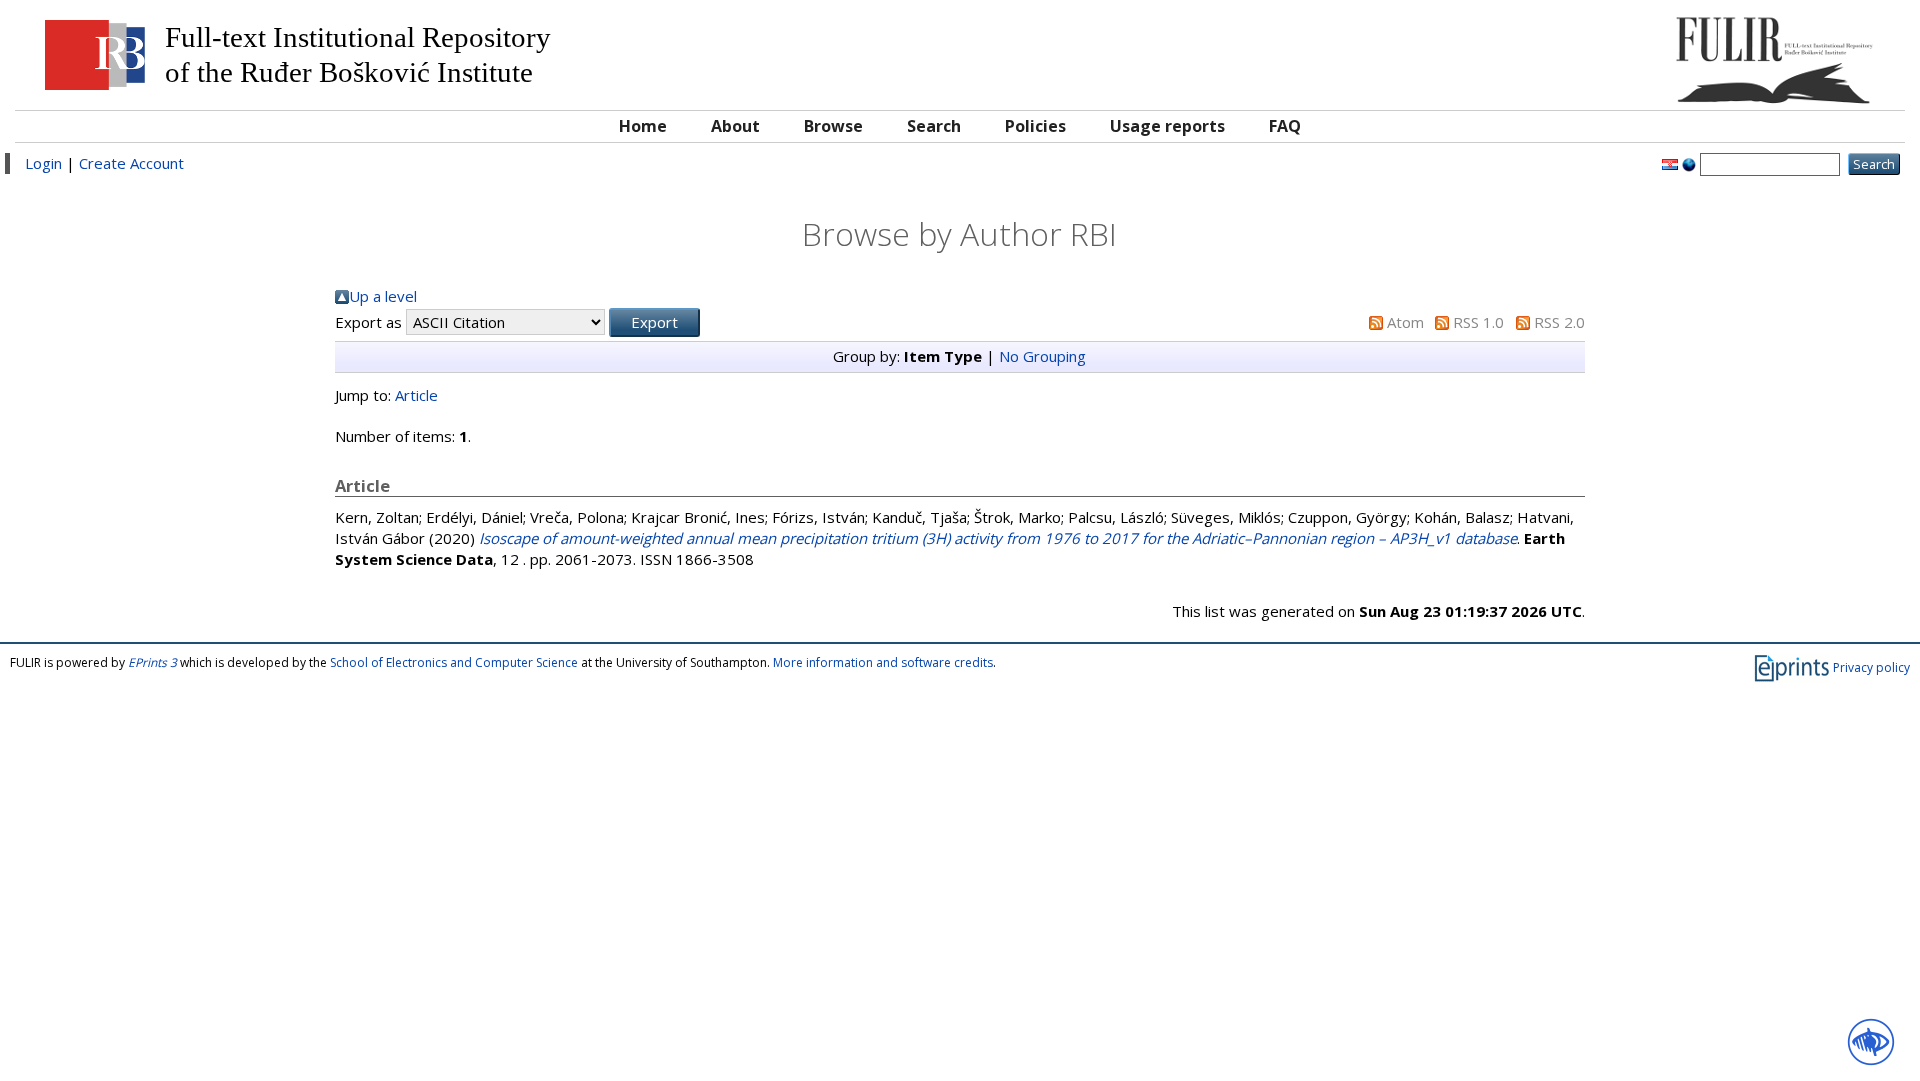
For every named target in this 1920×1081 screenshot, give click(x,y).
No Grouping (1042, 356)
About (735, 126)
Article (416, 395)
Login (43, 163)
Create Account (131, 163)
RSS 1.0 (1478, 322)
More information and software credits (883, 662)
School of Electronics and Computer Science (454, 662)
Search (934, 126)
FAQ (1285, 126)
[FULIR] (1657, 52)
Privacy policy (1871, 667)
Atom (1405, 322)
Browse (833, 126)
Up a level (383, 296)
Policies (1035, 126)
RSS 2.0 (1559, 322)
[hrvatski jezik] (1670, 163)
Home (643, 126)
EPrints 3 (152, 662)
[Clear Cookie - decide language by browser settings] (1689, 163)
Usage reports (1167, 126)
